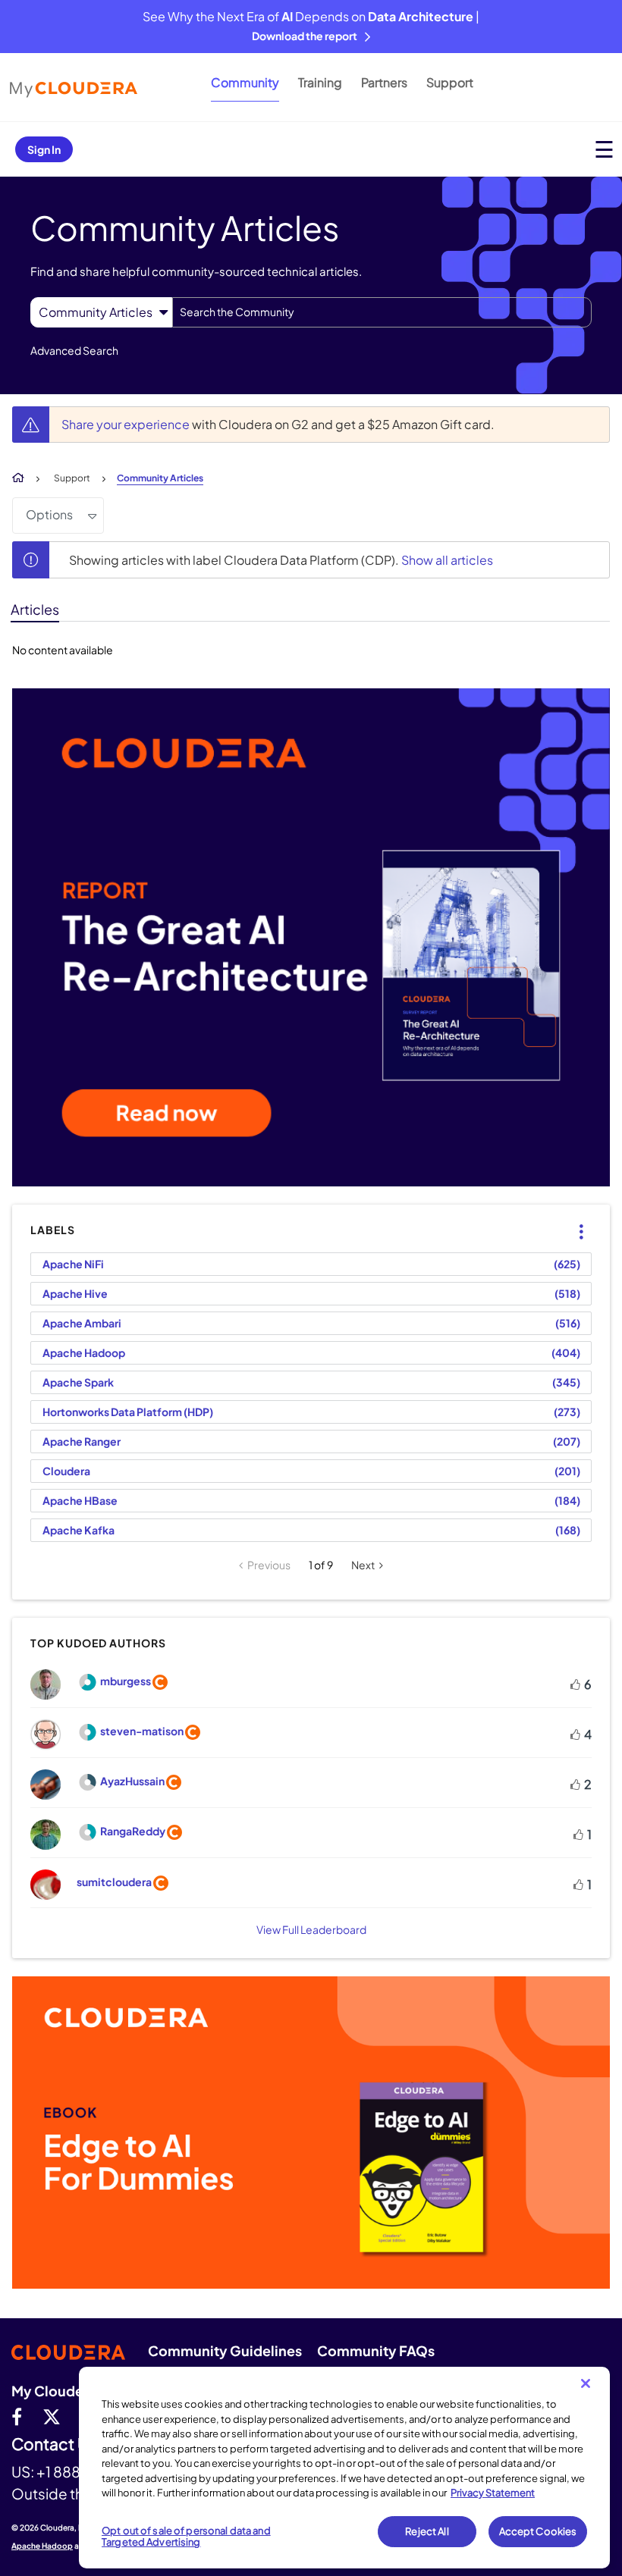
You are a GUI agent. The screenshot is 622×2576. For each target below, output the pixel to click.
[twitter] (52, 2416)
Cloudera (66, 1471)
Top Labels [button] (572, 1219)
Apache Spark (78, 1382)
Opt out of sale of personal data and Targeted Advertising (186, 2537)
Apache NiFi (73, 1264)
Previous (269, 1565)
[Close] (586, 2383)
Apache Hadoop (84, 1352)
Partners (384, 82)
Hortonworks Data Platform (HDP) (128, 1412)
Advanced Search (74, 350)
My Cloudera (54, 2391)
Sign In (44, 149)
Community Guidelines (225, 2350)
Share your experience (127, 424)
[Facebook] (17, 2416)
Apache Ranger (82, 1441)
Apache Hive (75, 1293)
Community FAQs (376, 2350)
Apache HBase (80, 1500)
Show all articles (447, 560)
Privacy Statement (493, 2493)
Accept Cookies (538, 2531)
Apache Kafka (79, 1530)
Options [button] (49, 514)
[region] (344, 2468)
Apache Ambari (82, 1323)
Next (363, 1565)
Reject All (427, 2531)
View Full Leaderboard (311, 1929)
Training (320, 82)
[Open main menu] (604, 149)
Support (450, 82)
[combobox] (382, 312)
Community (245, 82)
